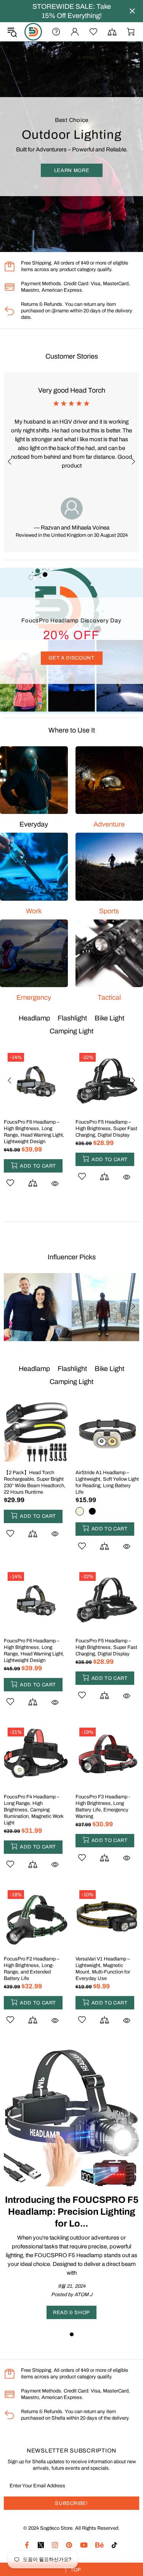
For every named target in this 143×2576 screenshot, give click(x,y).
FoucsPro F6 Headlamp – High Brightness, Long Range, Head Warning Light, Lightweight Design (34, 1651)
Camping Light (71, 1031)
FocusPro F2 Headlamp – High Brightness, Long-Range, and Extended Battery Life (32, 1969)
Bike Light (109, 1018)
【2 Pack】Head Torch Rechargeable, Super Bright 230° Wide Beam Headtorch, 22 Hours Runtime (35, 1482)
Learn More (71, 177)
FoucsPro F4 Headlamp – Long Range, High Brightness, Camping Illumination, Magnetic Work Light (34, 1135)
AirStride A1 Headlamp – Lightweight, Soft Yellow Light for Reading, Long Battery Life (107, 1482)
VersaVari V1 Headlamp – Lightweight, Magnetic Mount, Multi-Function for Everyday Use (103, 1969)
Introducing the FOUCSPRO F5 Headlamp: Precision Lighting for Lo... (72, 2212)
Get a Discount (71, 658)
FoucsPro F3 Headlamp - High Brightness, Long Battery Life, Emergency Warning (103, 1132)
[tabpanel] (71, 2184)
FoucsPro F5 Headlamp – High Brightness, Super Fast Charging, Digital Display (106, 1647)
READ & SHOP (71, 2313)
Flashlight (72, 1018)
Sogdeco (33, 32)
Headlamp (34, 1018)
